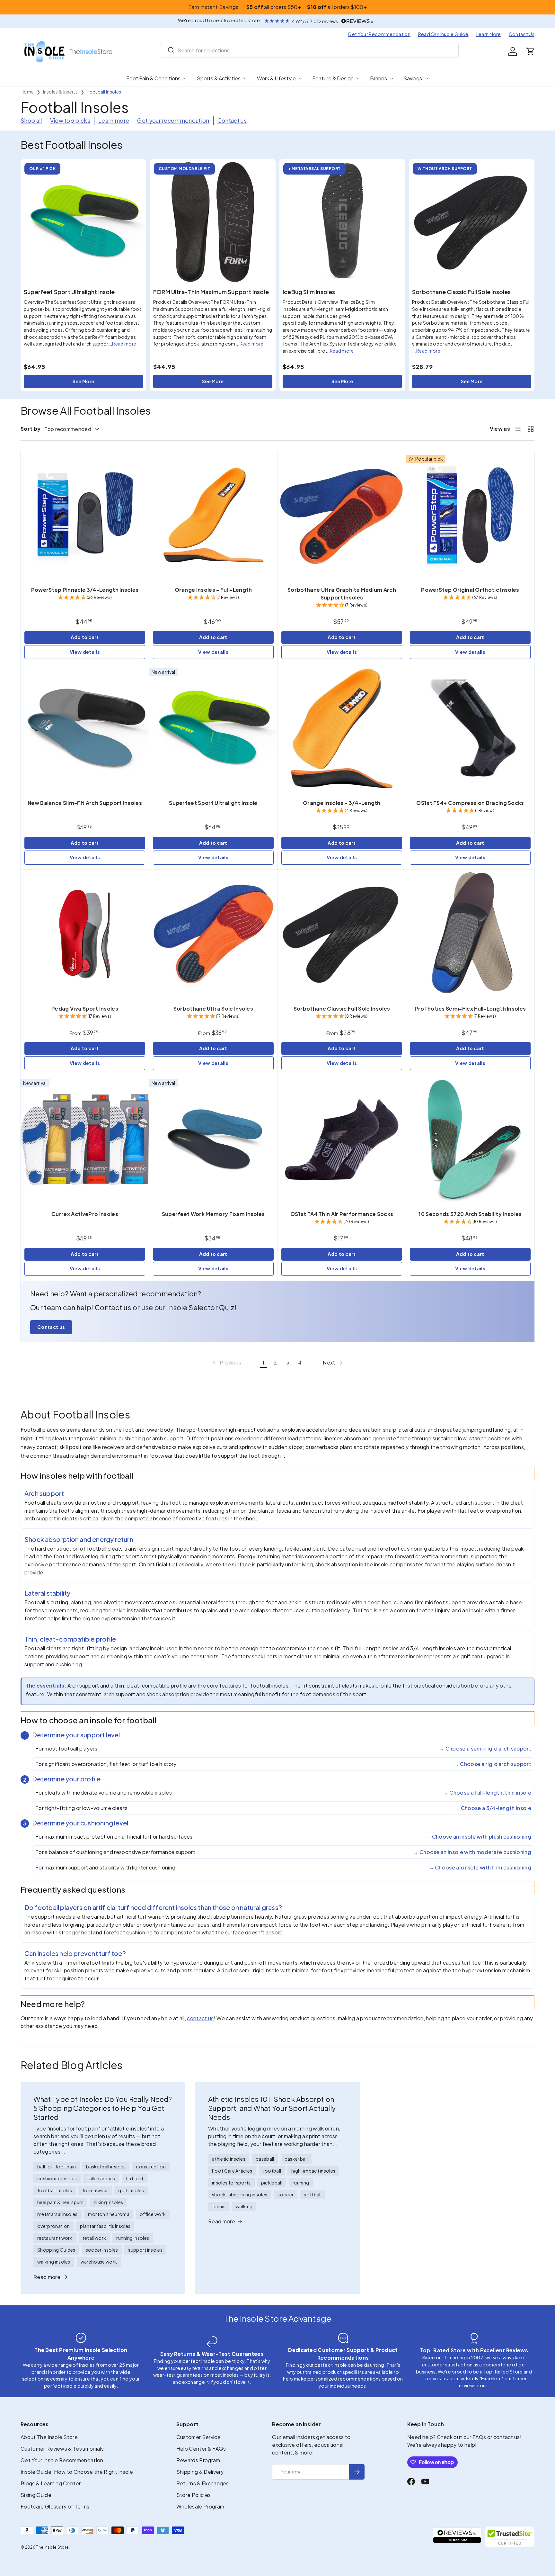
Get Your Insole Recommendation (62, 2460)
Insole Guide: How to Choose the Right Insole (77, 2472)
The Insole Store (52, 2547)
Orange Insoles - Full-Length (213, 590)
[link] (226, 1363)
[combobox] (309, 50)
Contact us (232, 121)
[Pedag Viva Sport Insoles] (85, 934)
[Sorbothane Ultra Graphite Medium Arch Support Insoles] (342, 515)
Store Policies (194, 2495)
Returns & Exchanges (203, 2483)
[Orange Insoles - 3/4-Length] (342, 728)
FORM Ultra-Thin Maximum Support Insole (211, 292)
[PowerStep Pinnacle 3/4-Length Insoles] (85, 515)
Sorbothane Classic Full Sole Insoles (461, 292)
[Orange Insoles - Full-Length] (213, 515)
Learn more (114, 121)
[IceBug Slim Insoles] (342, 222)
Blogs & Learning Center (51, 2483)
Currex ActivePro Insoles (85, 1214)
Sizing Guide (36, 2495)
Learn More (489, 34)
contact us (200, 2018)
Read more (124, 344)
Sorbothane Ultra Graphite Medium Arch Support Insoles (342, 594)
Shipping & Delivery (200, 2472)
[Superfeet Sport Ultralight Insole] (83, 222)
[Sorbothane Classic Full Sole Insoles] (472, 222)
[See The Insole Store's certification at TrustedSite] (510, 2537)
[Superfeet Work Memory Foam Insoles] (213, 1139)
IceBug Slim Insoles (309, 292)
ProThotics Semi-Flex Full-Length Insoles (470, 1009)
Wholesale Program (200, 2506)
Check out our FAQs (462, 2437)
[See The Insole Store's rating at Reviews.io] (457, 2537)
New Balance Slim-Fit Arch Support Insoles (85, 803)
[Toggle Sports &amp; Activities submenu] (245, 78)
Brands (379, 78)
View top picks (70, 121)
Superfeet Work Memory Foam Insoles (213, 1214)
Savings (413, 78)
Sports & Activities (219, 78)
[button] (531, 51)
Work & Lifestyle (276, 78)
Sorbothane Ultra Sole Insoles (213, 1009)
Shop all (31, 121)
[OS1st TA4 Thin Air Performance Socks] (342, 1139)
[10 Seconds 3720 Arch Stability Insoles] (470, 1139)
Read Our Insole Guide (443, 34)
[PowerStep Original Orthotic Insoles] (470, 515)
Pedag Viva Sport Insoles (85, 1009)
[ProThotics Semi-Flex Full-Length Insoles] (470, 934)
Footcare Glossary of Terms (55, 2506)
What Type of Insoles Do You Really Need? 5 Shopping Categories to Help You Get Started (103, 2108)
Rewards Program (198, 2460)
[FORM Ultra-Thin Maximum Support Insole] (213, 222)
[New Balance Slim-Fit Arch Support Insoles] (85, 728)
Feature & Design (333, 78)
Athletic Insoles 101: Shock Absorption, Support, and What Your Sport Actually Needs (272, 2108)
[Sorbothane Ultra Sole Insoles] (213, 934)
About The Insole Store (49, 2437)
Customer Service (198, 2437)
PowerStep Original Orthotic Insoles (470, 590)
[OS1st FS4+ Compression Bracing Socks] (470, 728)
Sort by (31, 429)
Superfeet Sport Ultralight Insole (69, 292)
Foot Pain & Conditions (153, 78)
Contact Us (522, 34)
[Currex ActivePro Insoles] (85, 1139)
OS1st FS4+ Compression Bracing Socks (470, 803)
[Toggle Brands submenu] (392, 78)
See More (84, 381)
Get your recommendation (173, 121)
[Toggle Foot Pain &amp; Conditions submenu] (185, 78)
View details (85, 652)
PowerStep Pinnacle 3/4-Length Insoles (85, 590)
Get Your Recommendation (379, 34)
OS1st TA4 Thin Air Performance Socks (342, 1214)
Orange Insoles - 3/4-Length (342, 803)
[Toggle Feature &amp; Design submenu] (358, 78)
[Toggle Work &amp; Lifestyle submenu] (300, 78)
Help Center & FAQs (201, 2449)
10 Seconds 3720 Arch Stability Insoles (470, 1214)
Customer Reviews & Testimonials (62, 2449)
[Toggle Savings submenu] (427, 78)
